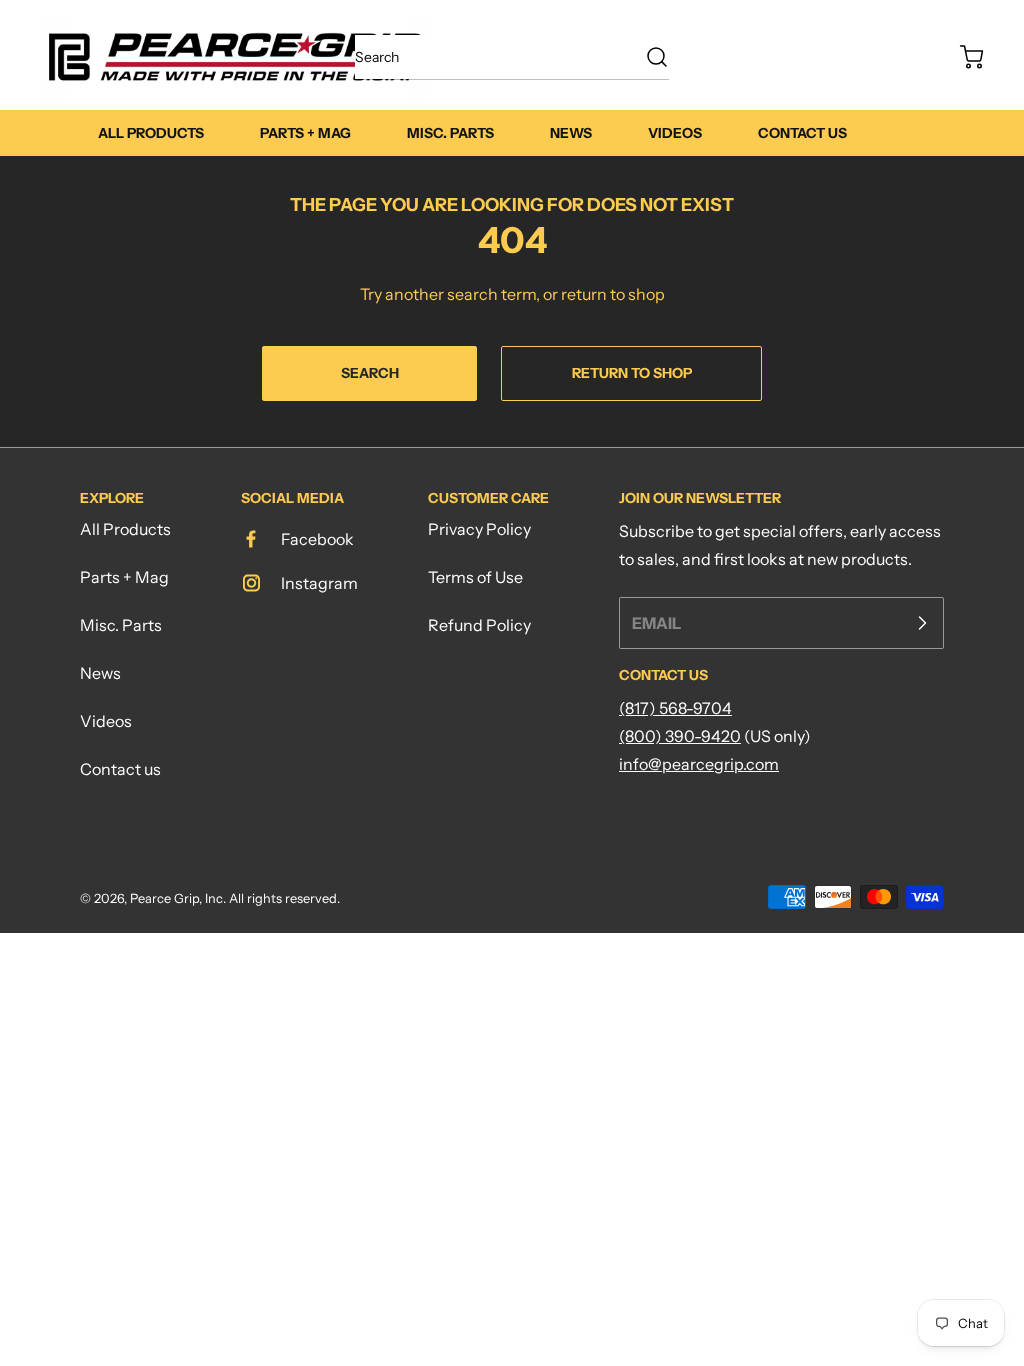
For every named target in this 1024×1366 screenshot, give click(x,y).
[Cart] (962, 57)
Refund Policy (479, 625)
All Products (125, 529)
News (100, 673)
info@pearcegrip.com (699, 764)
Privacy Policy (479, 529)
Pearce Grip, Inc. (178, 898)
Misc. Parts (121, 625)
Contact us (120, 769)
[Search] (647, 57)
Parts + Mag (124, 577)
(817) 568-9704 (675, 708)
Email (656, 623)
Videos (106, 721)
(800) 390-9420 (680, 736)
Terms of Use (475, 577)
